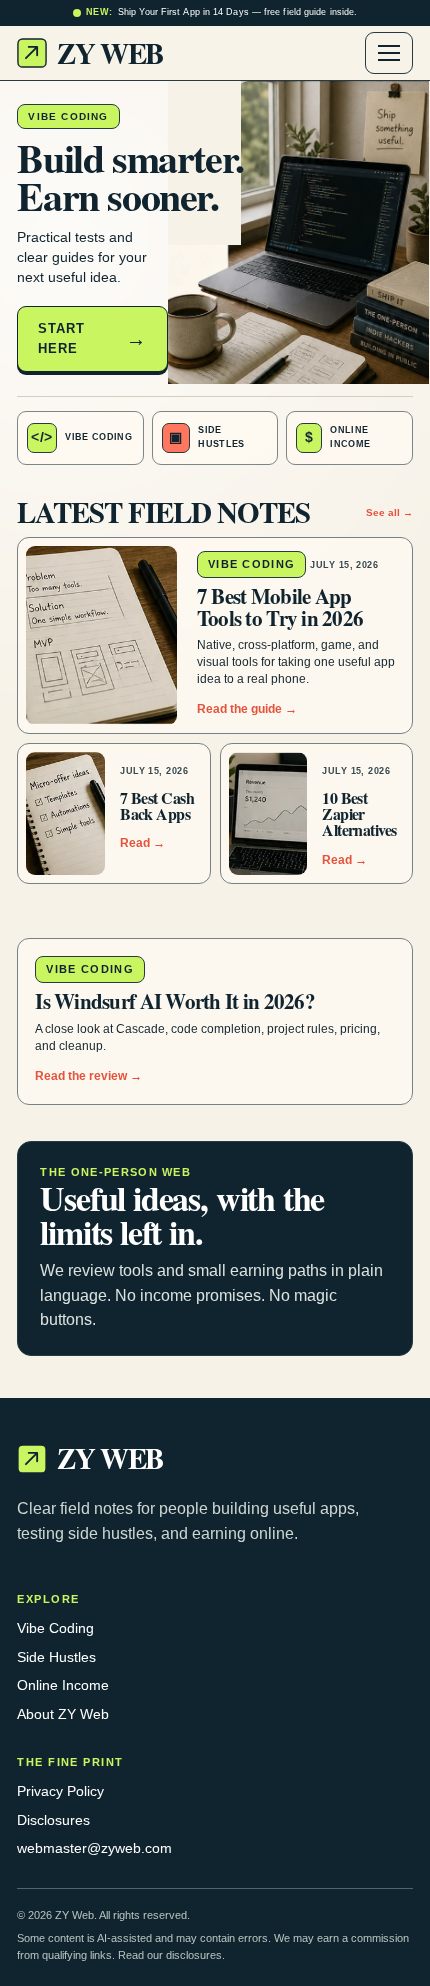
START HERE (61, 338)
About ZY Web (63, 1714)
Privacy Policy (60, 1791)
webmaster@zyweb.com (94, 1848)
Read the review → (88, 1076)
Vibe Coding (55, 1628)
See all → (389, 512)
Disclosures (53, 1820)
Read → (142, 843)
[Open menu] (389, 53)
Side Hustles (56, 1657)
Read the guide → (247, 709)
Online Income (63, 1685)
